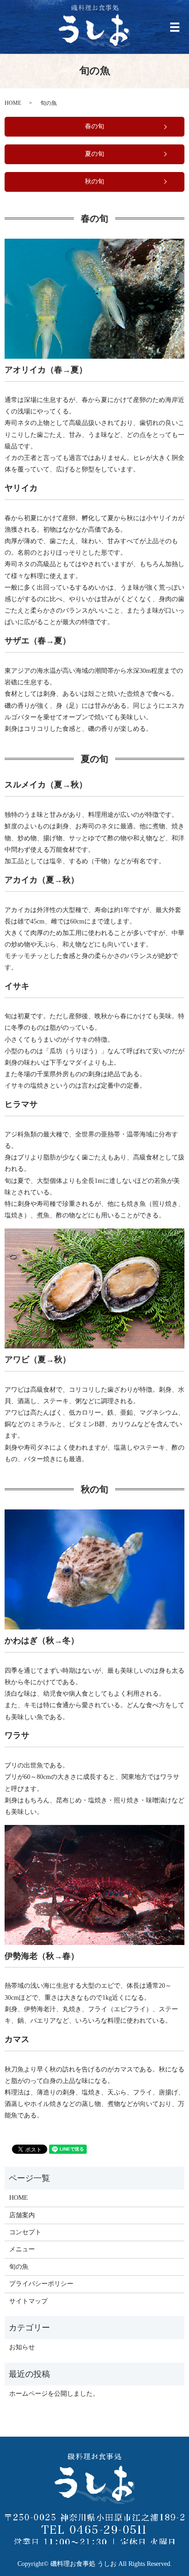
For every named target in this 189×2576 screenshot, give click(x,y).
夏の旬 (94, 154)
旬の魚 (19, 2267)
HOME (13, 103)
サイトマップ (28, 2301)
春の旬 (94, 126)
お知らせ (22, 2347)
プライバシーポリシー (41, 2284)
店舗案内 (22, 2215)
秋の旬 (94, 181)
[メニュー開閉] (175, 27)
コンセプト (25, 2232)
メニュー (22, 2249)
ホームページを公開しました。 (54, 2394)
